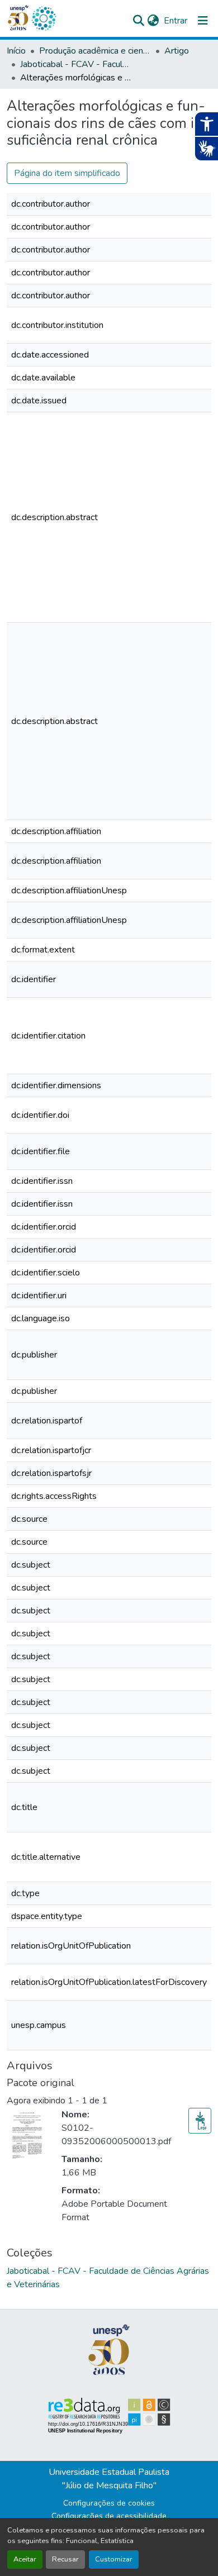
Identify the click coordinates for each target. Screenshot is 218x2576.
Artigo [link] (177, 51)
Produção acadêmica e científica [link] (95, 51)
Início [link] (16, 51)
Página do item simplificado (67, 173)
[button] (44, 18)
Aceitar (25, 2559)
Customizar (114, 2559)
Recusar (65, 2559)
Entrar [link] (176, 21)
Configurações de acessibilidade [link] (109, 2516)
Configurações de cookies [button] (109, 2503)
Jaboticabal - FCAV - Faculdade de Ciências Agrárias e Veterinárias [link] (76, 64)
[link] (200, 2121)
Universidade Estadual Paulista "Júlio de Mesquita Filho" (109, 2479)
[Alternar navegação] (203, 21)
